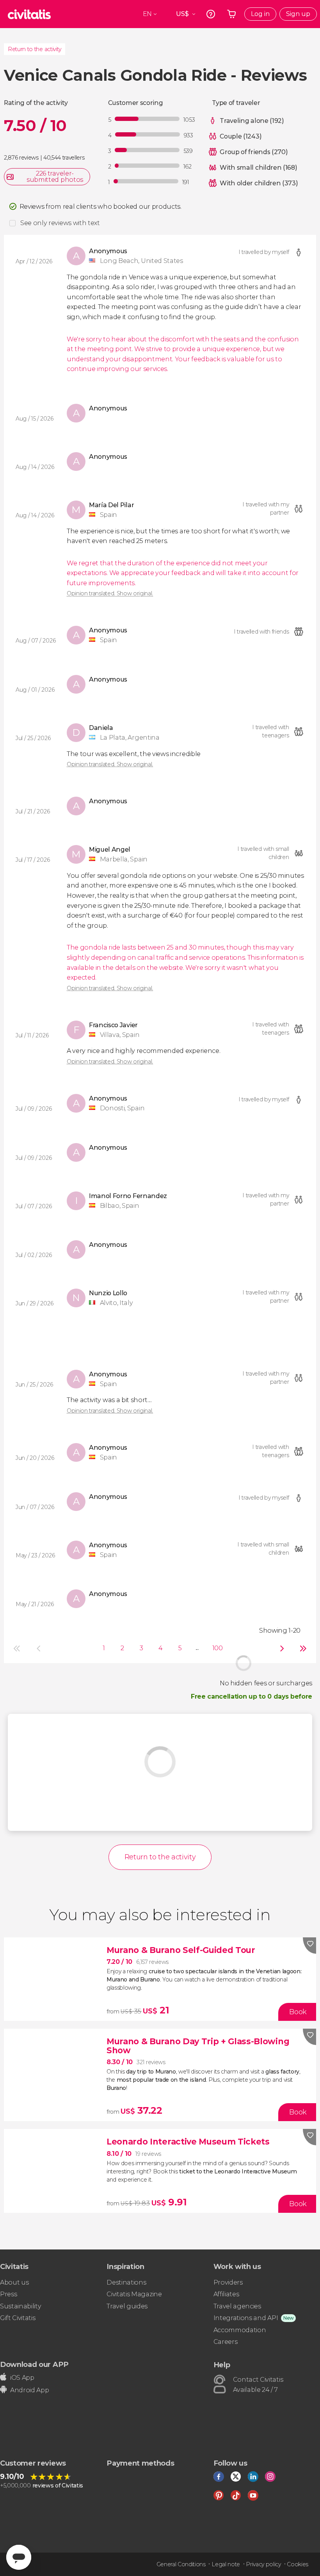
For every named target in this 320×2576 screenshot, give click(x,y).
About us (14, 2282)
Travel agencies (237, 2306)
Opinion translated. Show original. (110, 593)
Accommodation (240, 2330)
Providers (228, 2282)
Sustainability (21, 2306)
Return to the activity (35, 49)
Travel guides (127, 2306)
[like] (309, 1946)
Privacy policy (263, 2564)
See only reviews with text (60, 223)
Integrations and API (246, 2318)
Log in (260, 14)
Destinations (126, 2282)
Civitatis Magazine (134, 2294)
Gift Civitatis (18, 2318)
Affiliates (226, 2294)
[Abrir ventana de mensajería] (19, 2557)
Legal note (226, 2564)
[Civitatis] (29, 14)
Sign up (298, 14)
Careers (226, 2342)
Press (8, 2294)
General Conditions (181, 2564)
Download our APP (34, 2364)
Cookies (298, 2564)
